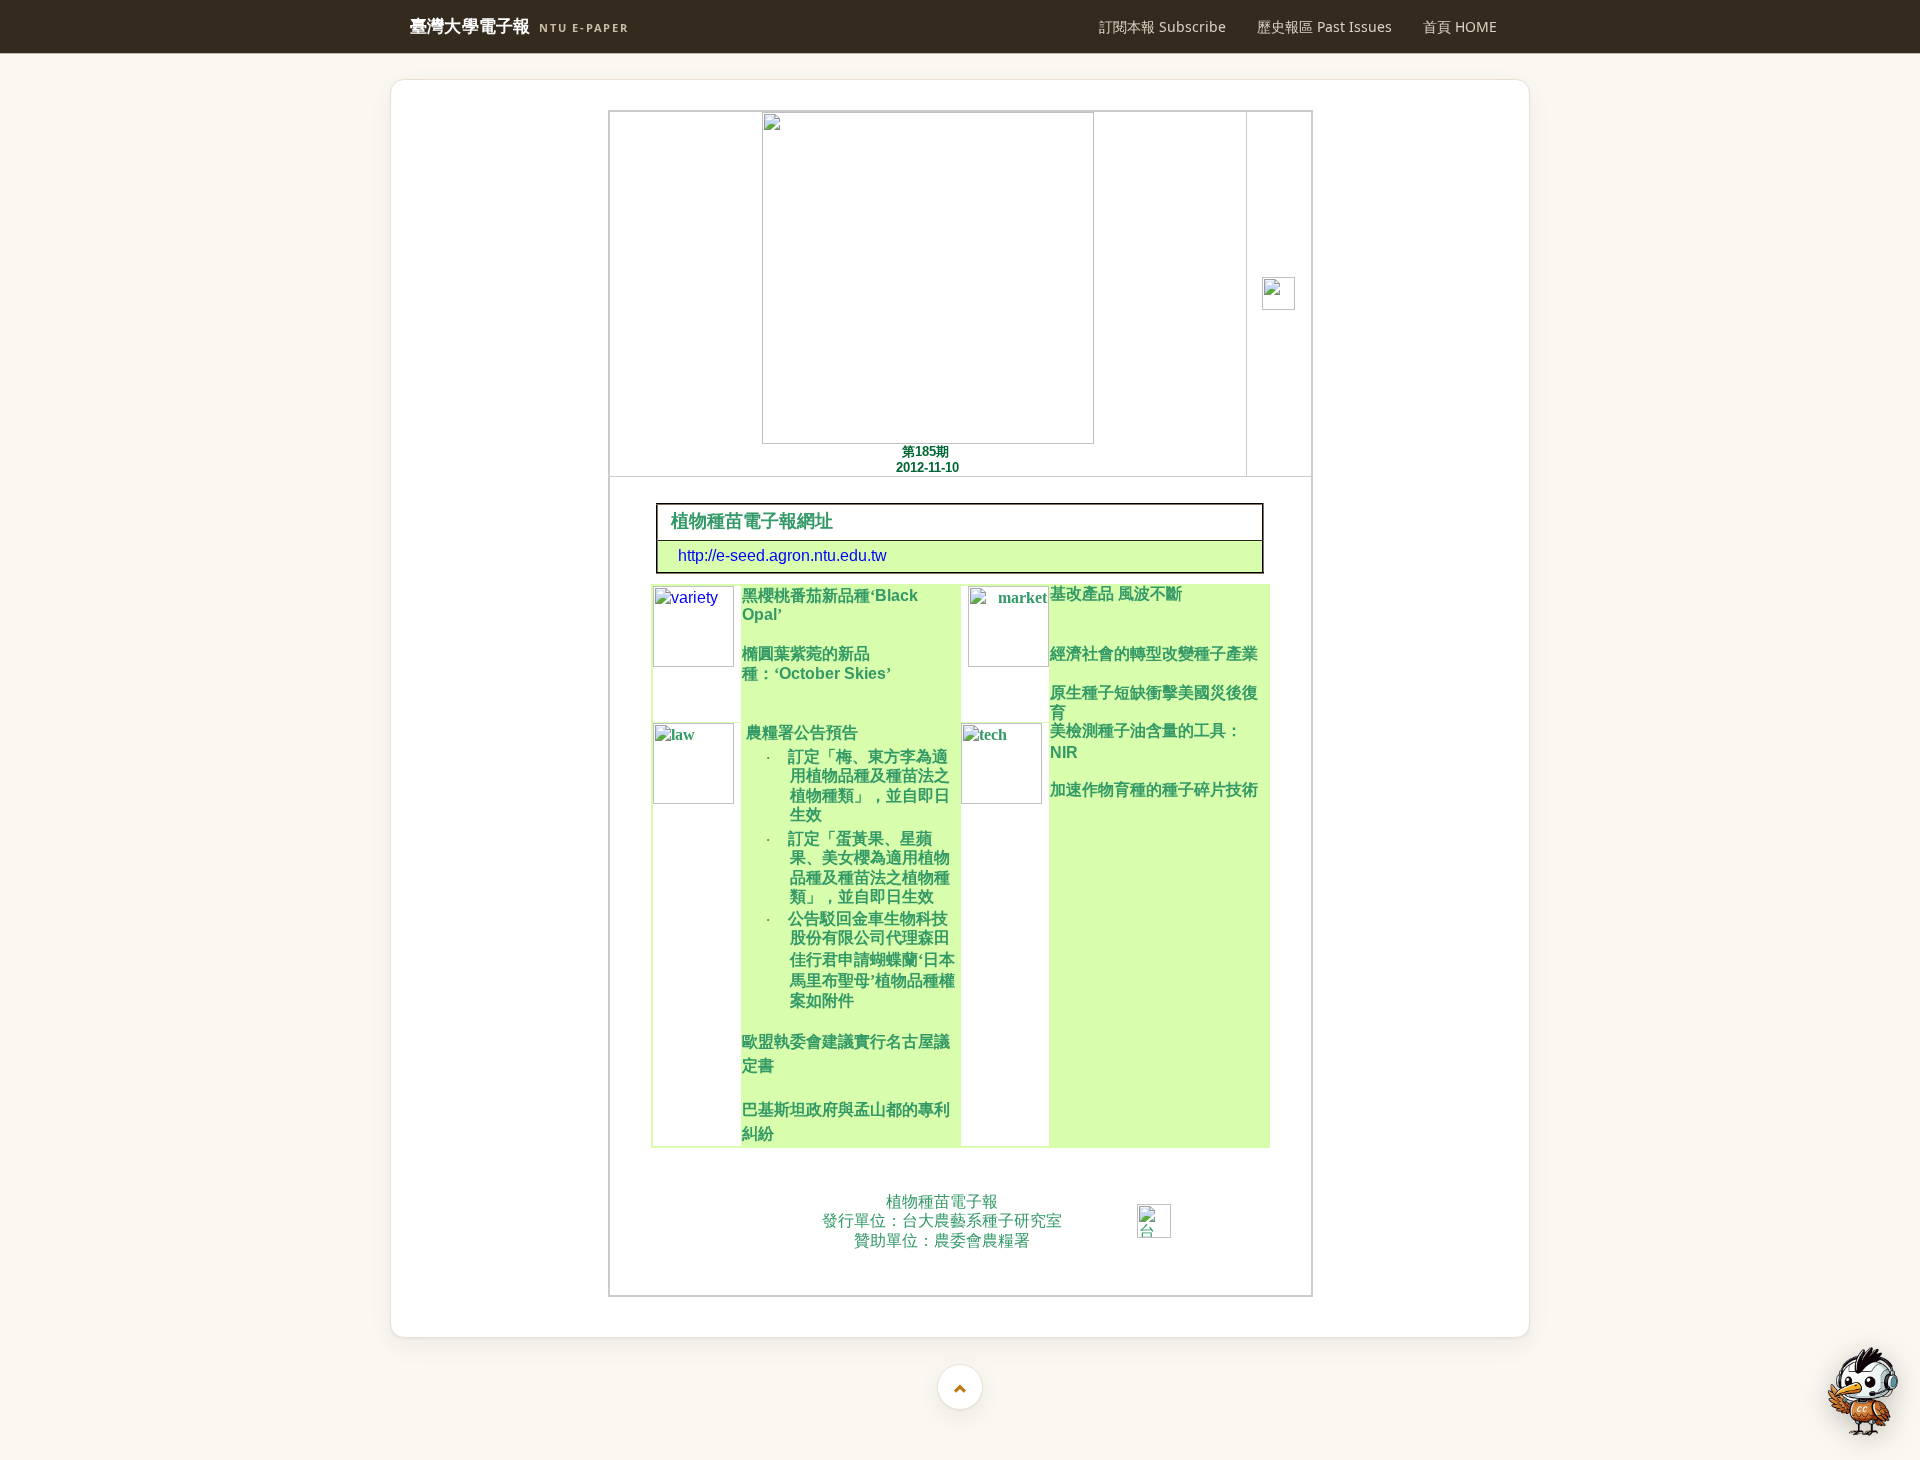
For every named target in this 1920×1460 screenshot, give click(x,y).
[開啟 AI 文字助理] (1863, 1391)
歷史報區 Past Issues (1324, 26)
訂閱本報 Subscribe (1162, 26)
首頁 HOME (1460, 26)
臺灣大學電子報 (519, 26)
